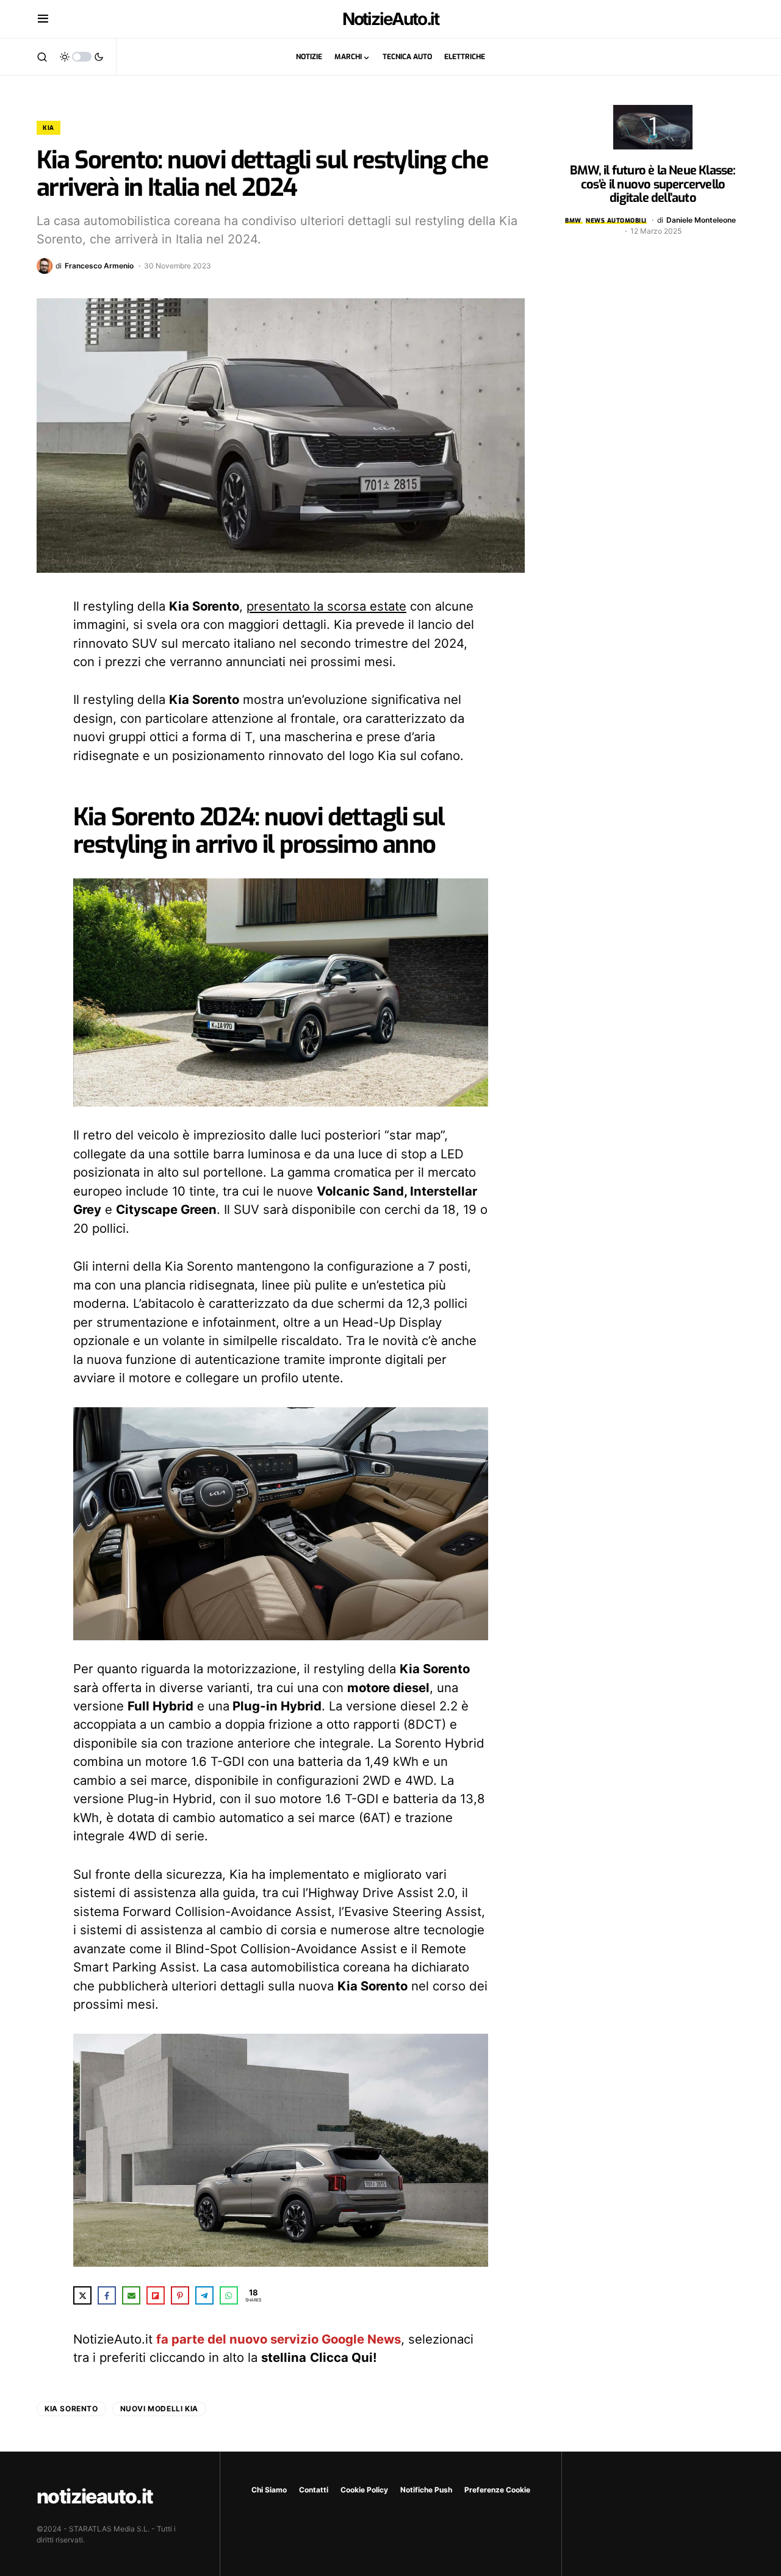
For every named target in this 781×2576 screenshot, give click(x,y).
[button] (43, 19)
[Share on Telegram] (204, 2295)
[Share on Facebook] (107, 2295)
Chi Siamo (269, 2490)
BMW (573, 221)
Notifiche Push (426, 2490)
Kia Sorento (71, 2409)
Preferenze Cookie (497, 2490)
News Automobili (616, 221)
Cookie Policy (364, 2490)
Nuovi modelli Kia (159, 2409)
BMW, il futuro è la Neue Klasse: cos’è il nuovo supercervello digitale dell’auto (653, 184)
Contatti (314, 2490)
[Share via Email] (131, 2295)
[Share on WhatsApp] (229, 2295)
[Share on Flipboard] (156, 2295)
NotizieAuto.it (391, 19)
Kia (49, 128)
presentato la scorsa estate (326, 606)
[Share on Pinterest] (180, 2295)
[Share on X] (82, 2295)
